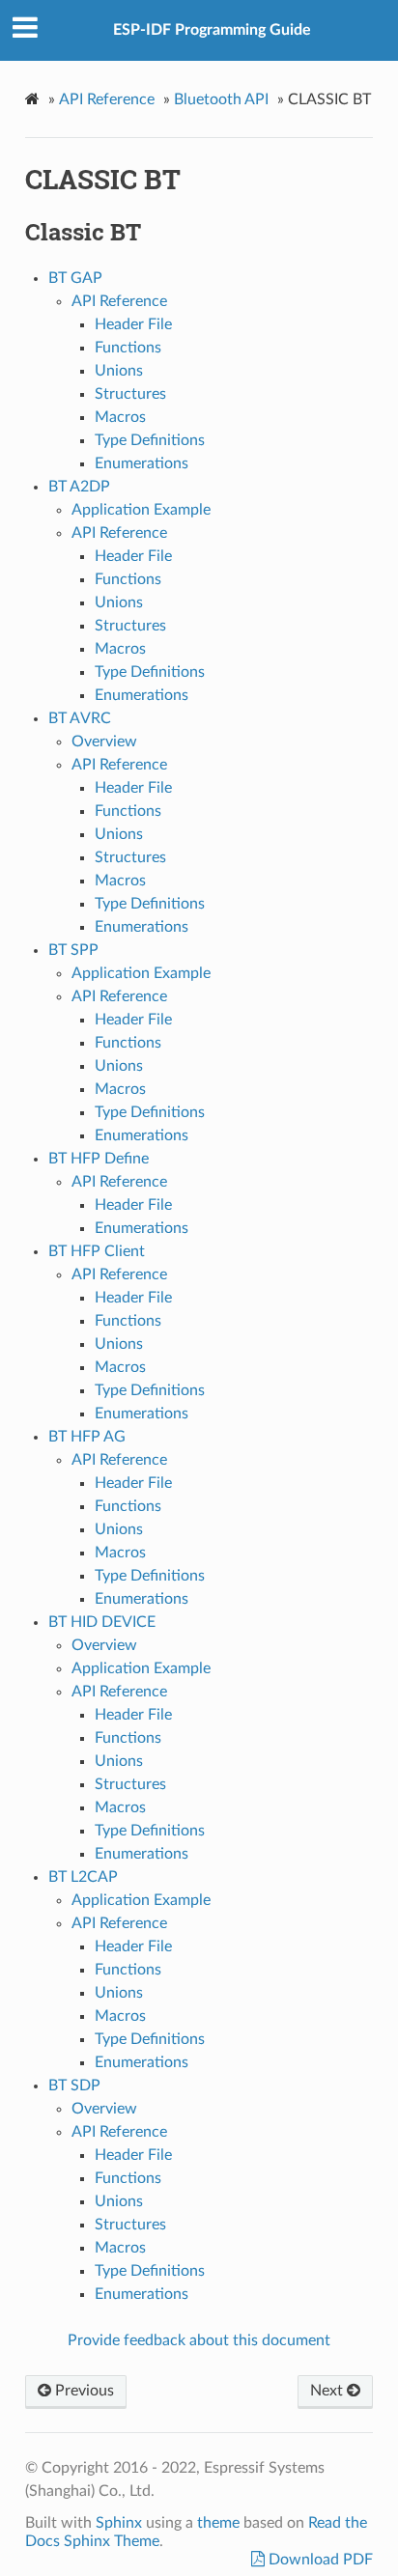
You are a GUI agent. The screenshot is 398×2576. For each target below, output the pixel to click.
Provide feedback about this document (199, 2340)
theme (218, 2523)
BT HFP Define (99, 1159)
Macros (120, 417)
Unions (119, 371)
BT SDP (74, 2086)
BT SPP (73, 950)
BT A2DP (79, 487)
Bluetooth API (221, 99)
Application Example (141, 510)
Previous (83, 2391)
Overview (104, 742)
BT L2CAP (83, 1877)
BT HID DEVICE (102, 1622)
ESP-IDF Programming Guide (212, 30)
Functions (128, 348)
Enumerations (142, 463)
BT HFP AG (87, 1437)
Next (328, 2391)
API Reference (107, 99)
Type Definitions (150, 440)
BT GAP (75, 278)
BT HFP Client (97, 1251)
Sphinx (119, 2523)
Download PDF (319, 2560)
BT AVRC (80, 718)
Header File (133, 324)
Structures (130, 394)
